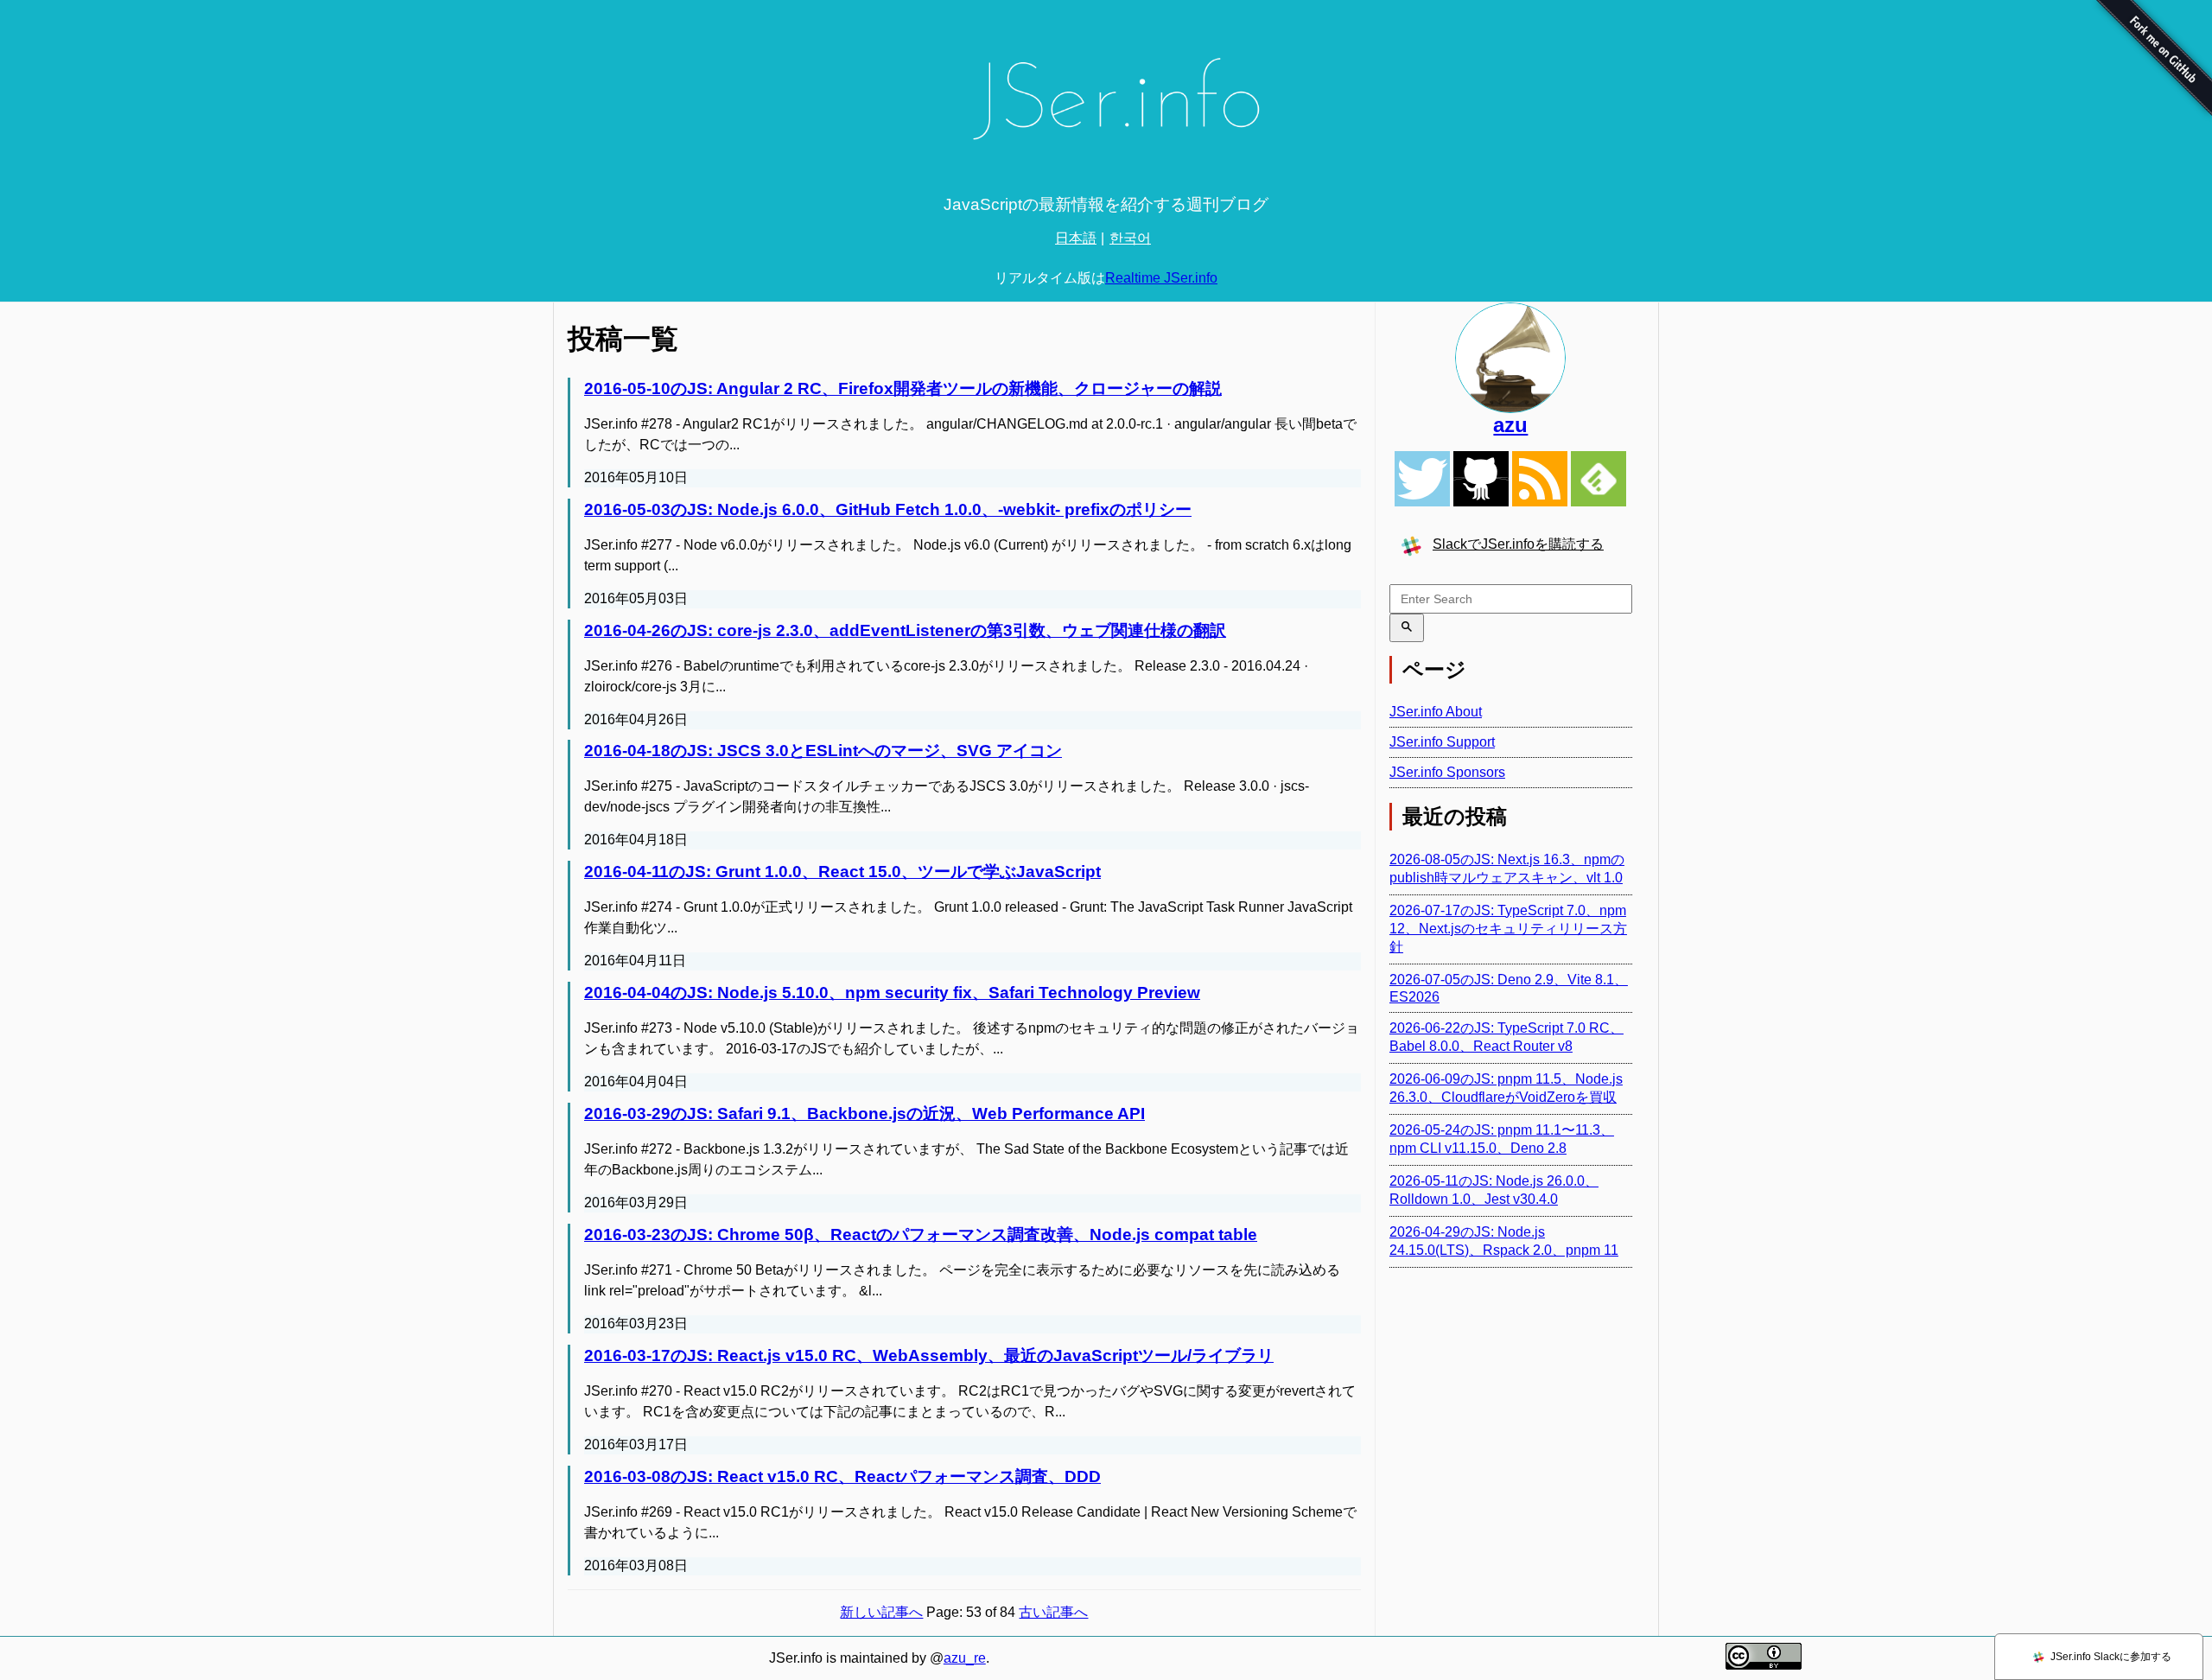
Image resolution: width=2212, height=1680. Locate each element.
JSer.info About (1436, 712)
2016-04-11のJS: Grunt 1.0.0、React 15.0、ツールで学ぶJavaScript (842, 872)
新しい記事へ (881, 1612)
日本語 (1076, 238)
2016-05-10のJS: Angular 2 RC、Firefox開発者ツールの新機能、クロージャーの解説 (903, 388)
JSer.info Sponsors (1447, 772)
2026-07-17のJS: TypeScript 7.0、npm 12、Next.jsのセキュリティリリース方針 (1508, 929)
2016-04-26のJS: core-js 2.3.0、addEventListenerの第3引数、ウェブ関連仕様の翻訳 (905, 630)
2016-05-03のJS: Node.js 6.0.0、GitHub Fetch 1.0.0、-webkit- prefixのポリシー (888, 509)
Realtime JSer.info (1161, 278)
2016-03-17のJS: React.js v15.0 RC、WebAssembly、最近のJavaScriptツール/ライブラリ (929, 1355)
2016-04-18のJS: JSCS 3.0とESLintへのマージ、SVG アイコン (823, 751)
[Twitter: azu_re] (1511, 358)
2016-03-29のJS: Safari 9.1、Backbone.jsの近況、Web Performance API (864, 1114)
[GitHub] (1481, 479)
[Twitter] (1422, 479)
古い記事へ (1053, 1612)
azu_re (965, 1658)
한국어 (1130, 238)
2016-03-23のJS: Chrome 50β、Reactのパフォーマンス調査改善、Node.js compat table (921, 1235)
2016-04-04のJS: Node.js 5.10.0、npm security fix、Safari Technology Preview (892, 993)
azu (1510, 425)
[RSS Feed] (1540, 479)
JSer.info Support (1442, 742)
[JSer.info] (1106, 106)
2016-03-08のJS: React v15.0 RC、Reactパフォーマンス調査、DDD (842, 1476)
